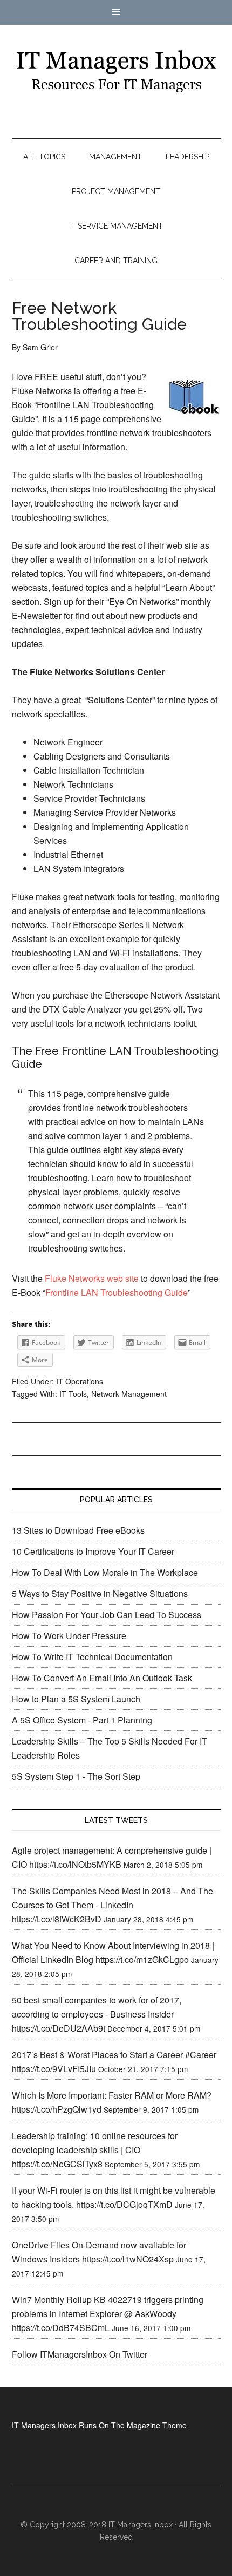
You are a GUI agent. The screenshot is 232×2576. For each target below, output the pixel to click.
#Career (201, 2055)
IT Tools (73, 1394)
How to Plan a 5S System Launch (76, 1699)
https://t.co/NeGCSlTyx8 (57, 2164)
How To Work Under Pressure (69, 1636)
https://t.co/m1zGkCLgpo (142, 1959)
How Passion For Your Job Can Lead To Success (107, 1615)
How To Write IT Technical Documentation (92, 1657)
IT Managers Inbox (116, 71)
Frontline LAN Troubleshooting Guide (117, 1292)
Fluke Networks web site (92, 1278)
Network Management (129, 1394)
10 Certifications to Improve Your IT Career (93, 1551)
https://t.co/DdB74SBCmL (61, 2328)
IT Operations (80, 1381)
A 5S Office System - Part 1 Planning (82, 1720)
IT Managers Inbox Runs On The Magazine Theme (99, 2425)
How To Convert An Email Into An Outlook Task (102, 1678)
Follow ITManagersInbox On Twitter (80, 2354)
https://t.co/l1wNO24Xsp (128, 2259)
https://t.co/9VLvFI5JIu (54, 2069)
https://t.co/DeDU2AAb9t (59, 2028)
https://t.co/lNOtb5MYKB (75, 1864)
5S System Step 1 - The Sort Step (76, 1776)
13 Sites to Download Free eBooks (78, 1530)
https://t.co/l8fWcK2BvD (57, 1919)
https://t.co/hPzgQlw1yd (57, 2109)
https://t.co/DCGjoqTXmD (124, 2204)
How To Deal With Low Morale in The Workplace (105, 1572)
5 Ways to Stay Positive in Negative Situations (100, 1593)
